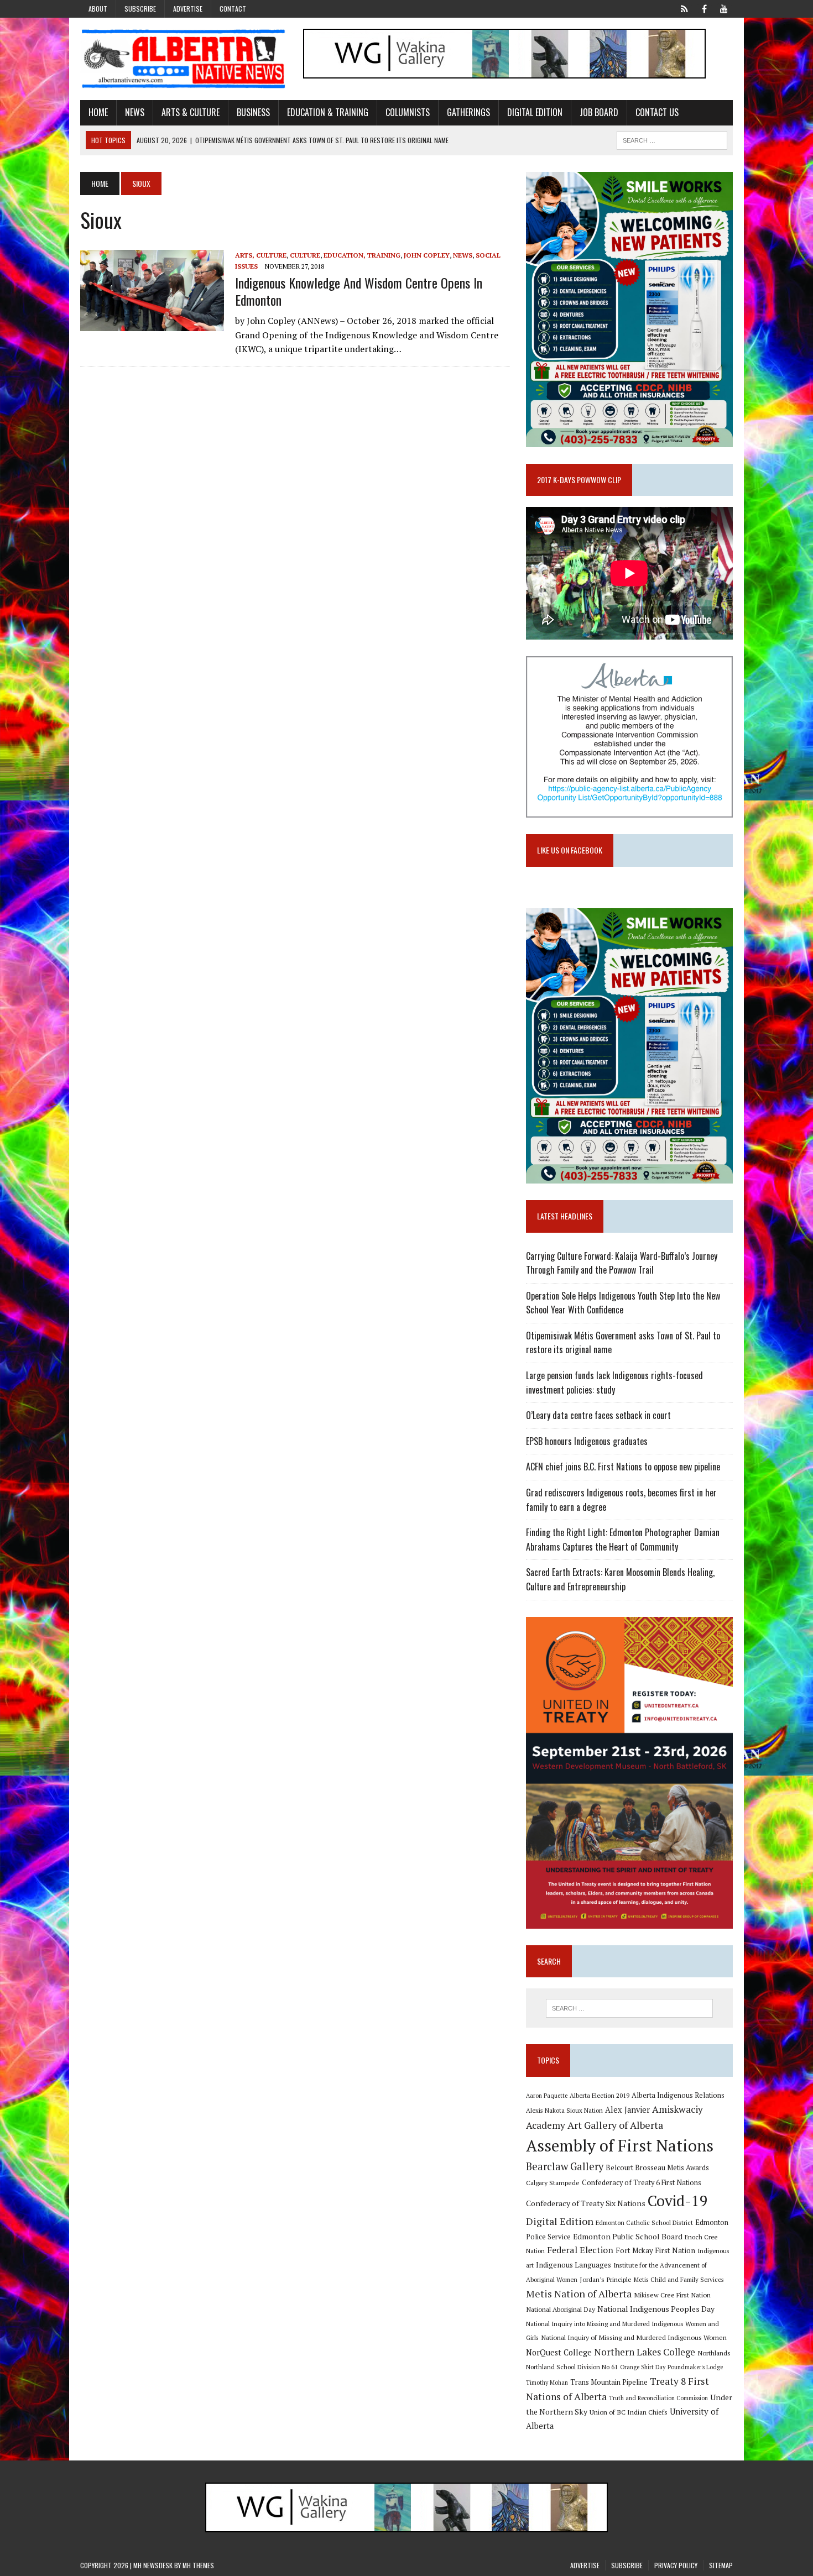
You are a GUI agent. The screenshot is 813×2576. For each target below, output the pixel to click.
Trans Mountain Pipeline (609, 2382)
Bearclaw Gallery (565, 2166)
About (98, 9)
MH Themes (198, 2565)
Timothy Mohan (547, 2383)
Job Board (599, 112)
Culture (305, 255)
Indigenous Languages (574, 2265)
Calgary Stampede (553, 2182)
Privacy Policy (676, 2565)
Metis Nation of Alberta (579, 2294)
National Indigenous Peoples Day (656, 2309)
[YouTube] (724, 8)
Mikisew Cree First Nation (672, 2295)
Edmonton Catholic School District (644, 2222)
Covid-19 (678, 2201)
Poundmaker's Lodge (695, 2367)
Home (98, 112)
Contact (233, 9)
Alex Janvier (627, 2110)
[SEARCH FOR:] (672, 139)
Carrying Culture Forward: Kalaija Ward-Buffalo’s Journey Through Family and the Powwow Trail (622, 1263)
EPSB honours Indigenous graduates (587, 1441)
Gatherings (468, 112)
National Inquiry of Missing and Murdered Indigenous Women (634, 2337)
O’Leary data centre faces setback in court (598, 1415)
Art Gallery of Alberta (615, 2125)
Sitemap (721, 2565)
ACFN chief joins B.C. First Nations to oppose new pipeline (623, 1467)
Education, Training (362, 255)
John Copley (427, 255)
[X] (684, 8)
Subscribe (140, 9)
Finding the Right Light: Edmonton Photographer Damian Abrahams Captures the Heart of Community (623, 1540)
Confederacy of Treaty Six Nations (586, 2203)
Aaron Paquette (547, 2096)
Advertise (188, 9)
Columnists (408, 112)
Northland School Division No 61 (572, 2367)
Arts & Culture (191, 112)
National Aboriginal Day (561, 2309)
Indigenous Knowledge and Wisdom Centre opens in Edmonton (359, 291)
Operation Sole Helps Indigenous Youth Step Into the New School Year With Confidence (623, 1303)
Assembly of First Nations (620, 2145)
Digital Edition (535, 112)
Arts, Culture (261, 255)
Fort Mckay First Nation (655, 2250)
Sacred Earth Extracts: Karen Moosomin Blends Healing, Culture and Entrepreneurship (620, 1579)
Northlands (714, 2353)
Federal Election (580, 2250)
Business (253, 112)
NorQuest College (559, 2352)
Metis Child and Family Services (679, 2279)
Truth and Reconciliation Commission (658, 2398)
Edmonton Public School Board (628, 2236)
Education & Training (328, 112)
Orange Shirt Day (643, 2367)
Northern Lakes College (645, 2352)
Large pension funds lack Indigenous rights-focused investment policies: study (614, 1383)
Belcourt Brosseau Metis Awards (657, 2168)
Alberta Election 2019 (600, 2095)
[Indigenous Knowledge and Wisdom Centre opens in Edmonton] (152, 323)
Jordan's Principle (606, 2279)
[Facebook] (704, 8)
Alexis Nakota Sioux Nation (564, 2110)
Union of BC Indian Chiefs (629, 2412)
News (135, 112)
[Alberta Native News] (184, 59)
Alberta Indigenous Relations (678, 2095)
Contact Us (657, 112)
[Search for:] (629, 2008)
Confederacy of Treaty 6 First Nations (642, 2183)
